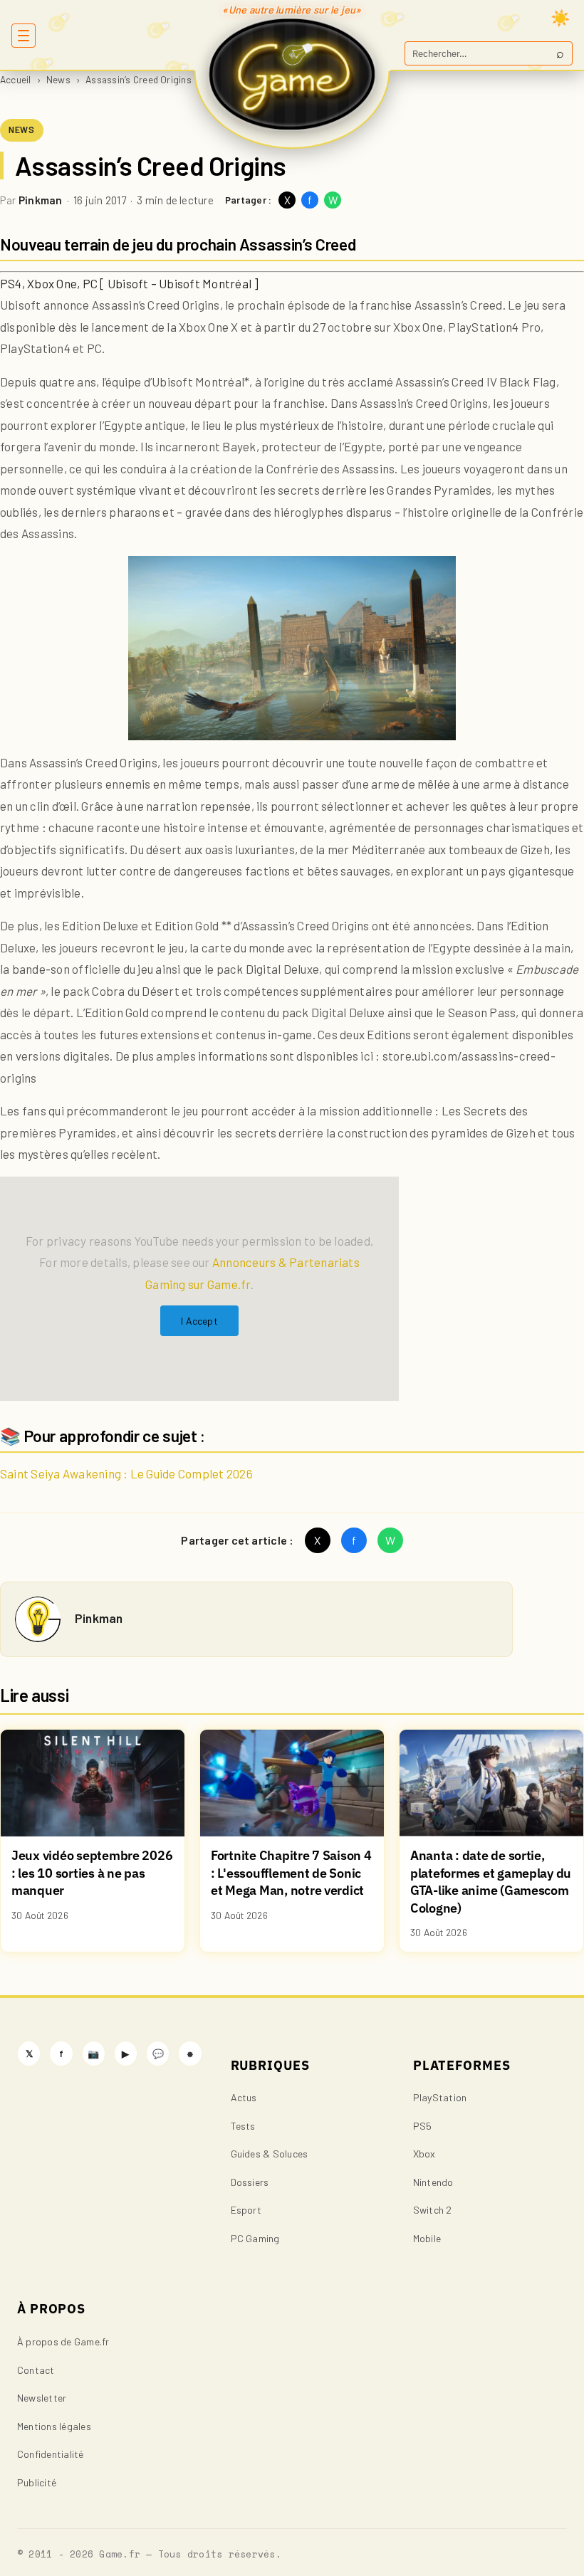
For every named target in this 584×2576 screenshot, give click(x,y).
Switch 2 (433, 2210)
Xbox (424, 2154)
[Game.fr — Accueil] (292, 74)
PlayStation (440, 2097)
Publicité (37, 2482)
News (58, 79)
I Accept (199, 1321)
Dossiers (250, 2182)
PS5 (423, 2126)
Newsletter (42, 2398)
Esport (246, 2210)
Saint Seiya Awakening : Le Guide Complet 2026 (126, 1473)
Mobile (427, 2238)
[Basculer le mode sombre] (560, 18)
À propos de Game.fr (63, 2341)
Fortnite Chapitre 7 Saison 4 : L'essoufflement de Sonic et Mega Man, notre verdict (291, 1873)
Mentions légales (54, 2426)
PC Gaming (255, 2238)
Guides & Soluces (270, 2154)
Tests (243, 2126)
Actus (244, 2097)
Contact (36, 2370)
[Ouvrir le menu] (24, 36)
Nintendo (433, 2182)
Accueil (16, 79)
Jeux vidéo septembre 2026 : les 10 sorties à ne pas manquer (92, 1873)
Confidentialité (51, 2454)
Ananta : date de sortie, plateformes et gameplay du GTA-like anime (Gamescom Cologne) (491, 1882)
